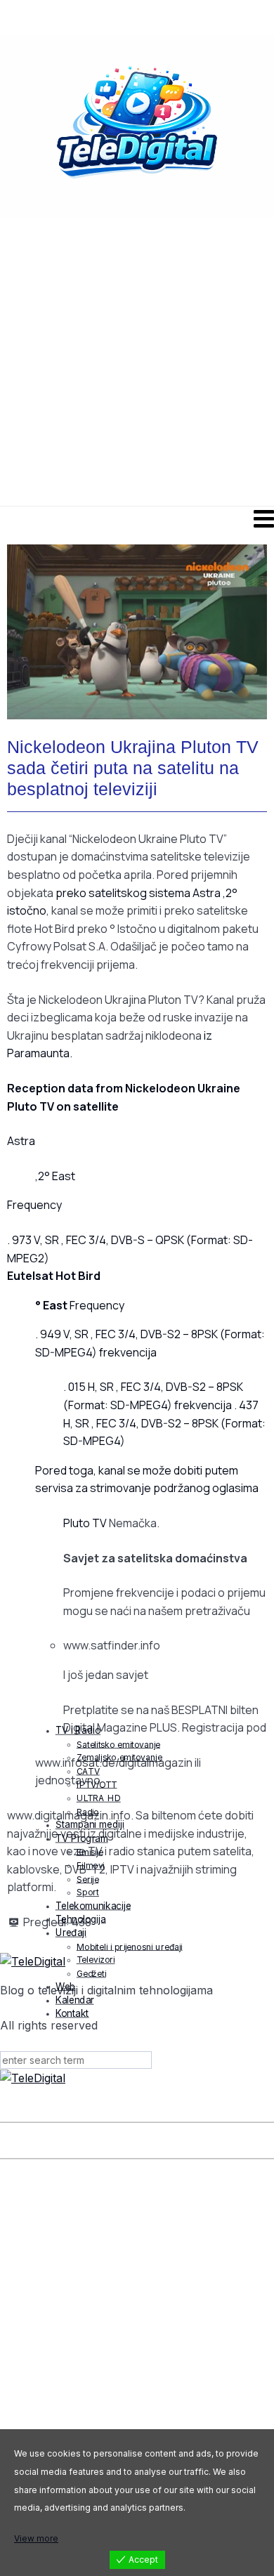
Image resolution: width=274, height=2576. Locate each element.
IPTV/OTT (97, 1784)
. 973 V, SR (34, 1240)
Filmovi (91, 1865)
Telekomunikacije (93, 1905)
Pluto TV (85, 1523)
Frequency (80, 1305)
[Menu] (137, 518)
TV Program (82, 1838)
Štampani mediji (90, 1824)
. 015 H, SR (90, 1387)
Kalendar (75, 2000)
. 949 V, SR (63, 1334)
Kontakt (72, 2013)
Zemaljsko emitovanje (119, 1757)
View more (36, 2538)
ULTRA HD (99, 1798)
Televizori (96, 1960)
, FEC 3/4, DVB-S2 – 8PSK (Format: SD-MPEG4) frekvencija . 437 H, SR (161, 1405)
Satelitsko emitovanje (118, 1744)
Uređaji (71, 1933)
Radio (88, 1811)
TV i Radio (78, 1730)
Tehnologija (81, 1919)
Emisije (90, 1851)
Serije (88, 1879)
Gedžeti (91, 1973)
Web (66, 1987)
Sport (88, 1892)
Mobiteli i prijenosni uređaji (130, 1946)
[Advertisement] (137, 364)
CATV (88, 1771)
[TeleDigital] (137, 2079)
